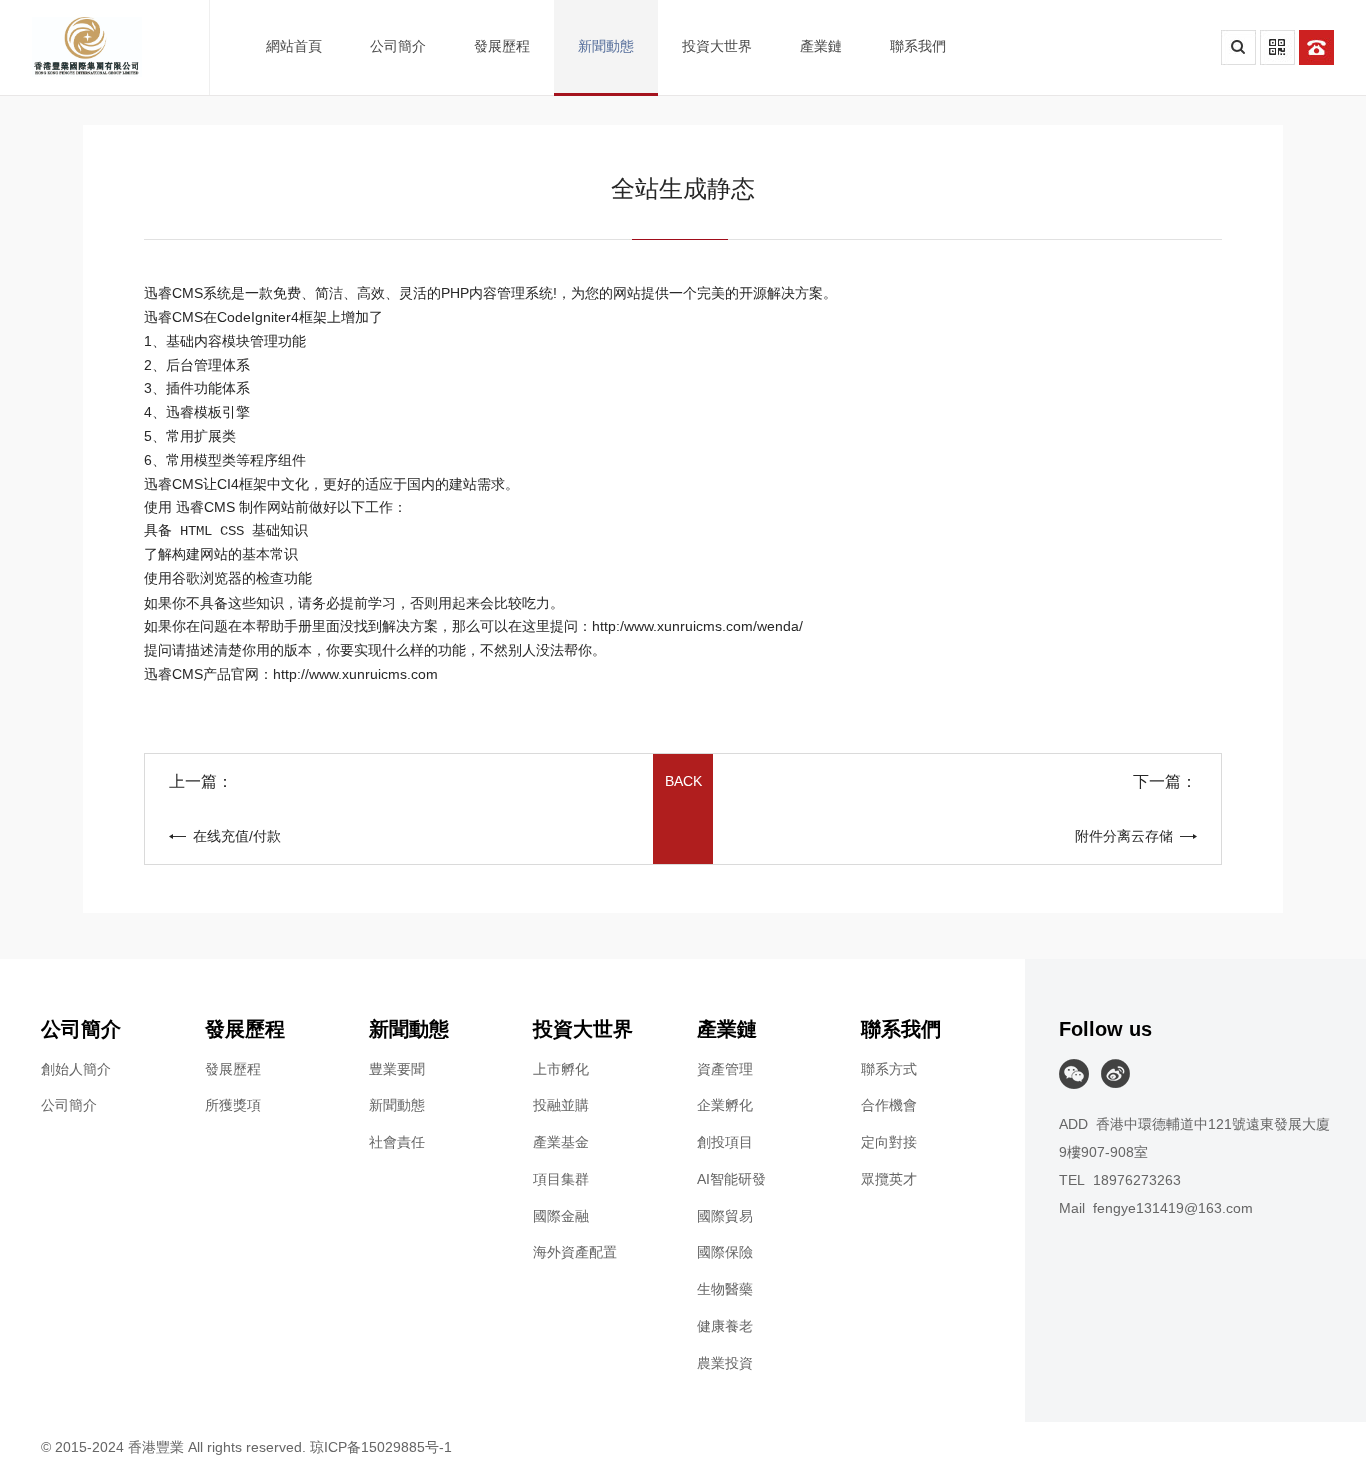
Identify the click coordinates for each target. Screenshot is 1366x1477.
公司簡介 (69, 1105)
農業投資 (725, 1363)
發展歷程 (233, 1069)
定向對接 (889, 1142)
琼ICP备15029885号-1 (381, 1447)
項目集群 (561, 1179)
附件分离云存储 (1124, 836)
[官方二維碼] (1277, 47)
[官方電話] (1316, 47)
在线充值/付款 (237, 836)
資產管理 (725, 1069)
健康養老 (725, 1326)
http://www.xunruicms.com (355, 674)
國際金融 (561, 1216)
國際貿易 (725, 1216)
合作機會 (889, 1105)
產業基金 (561, 1142)
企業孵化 (725, 1105)
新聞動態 (397, 1105)
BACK (683, 781)
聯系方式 (889, 1069)
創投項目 (725, 1142)
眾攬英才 (889, 1179)
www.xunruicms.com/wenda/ (713, 626)
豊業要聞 (397, 1069)
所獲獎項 (233, 1105)
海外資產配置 (575, 1252)
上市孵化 (561, 1069)
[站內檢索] (1238, 47)
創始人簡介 (76, 1069)
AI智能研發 (731, 1179)
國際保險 (725, 1252)
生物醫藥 (725, 1289)
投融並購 (561, 1105)
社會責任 (397, 1142)
